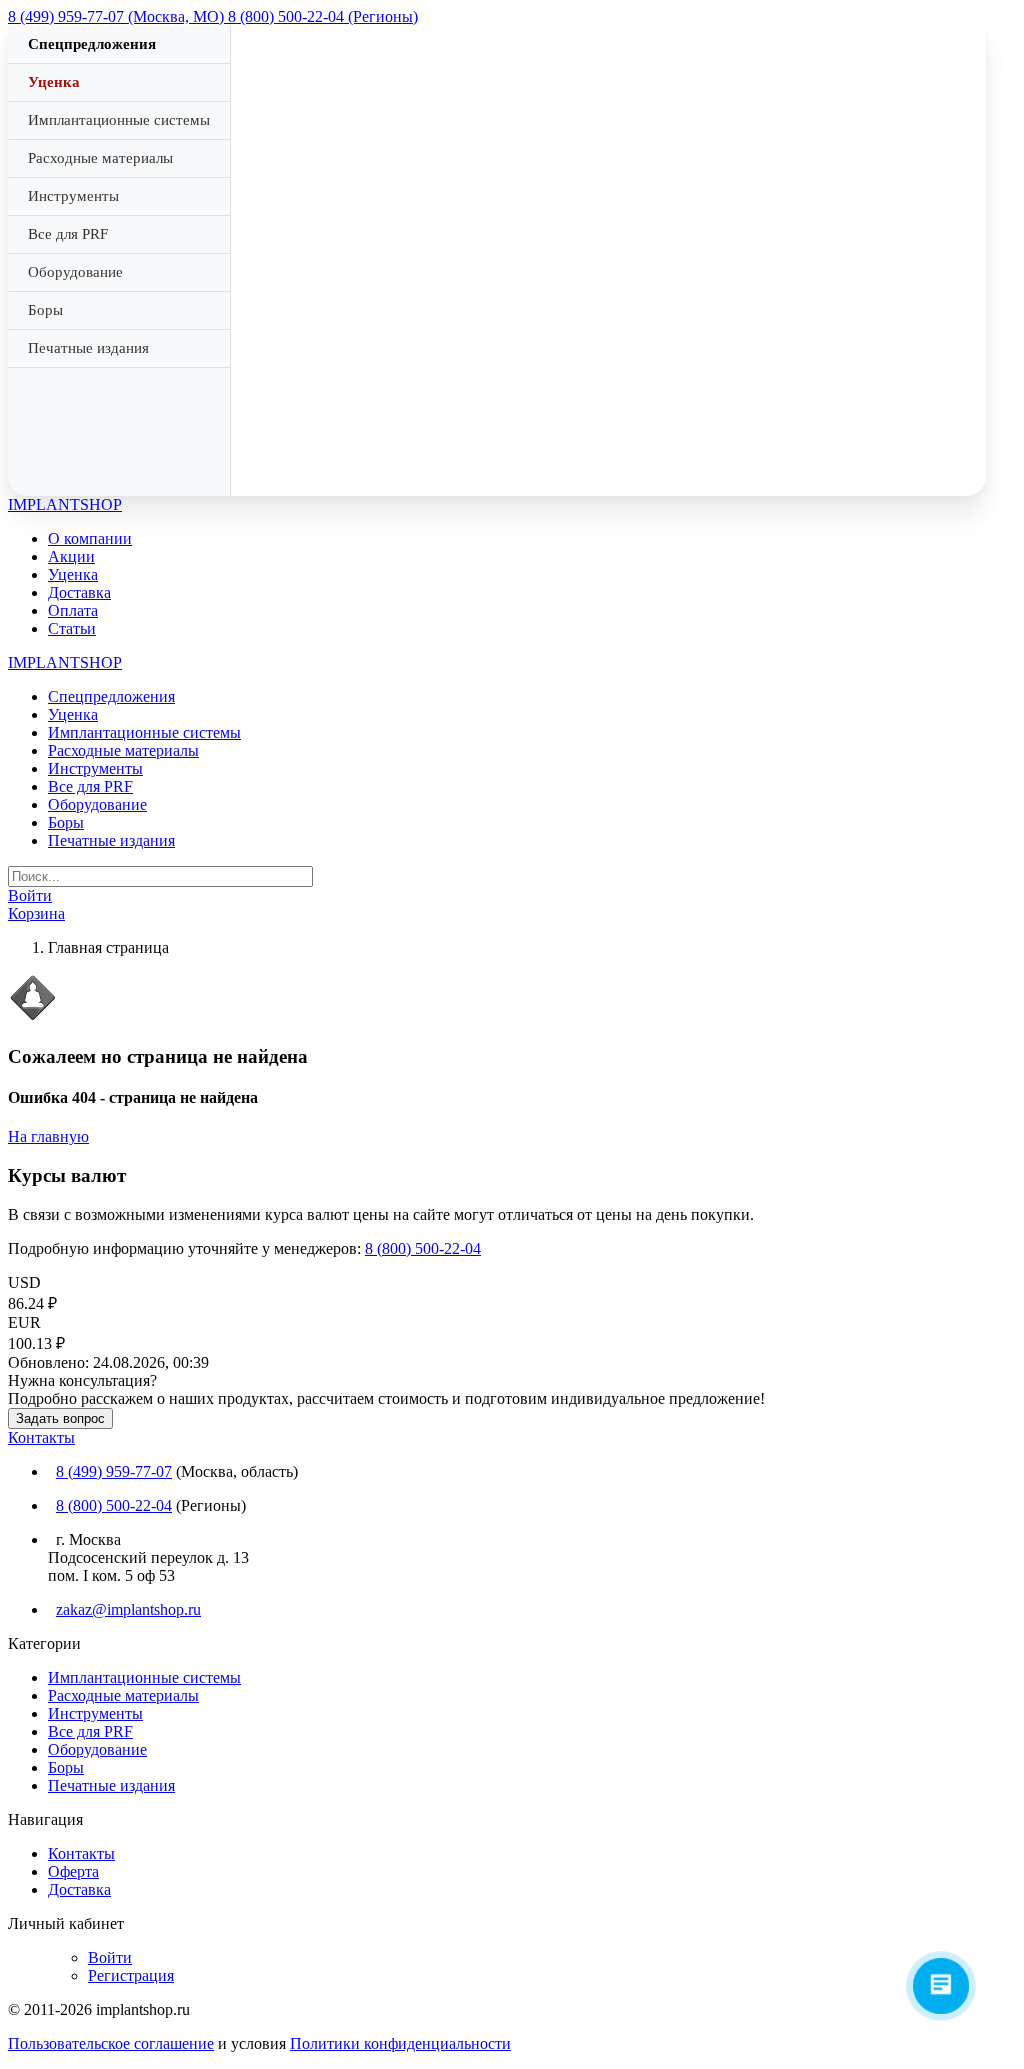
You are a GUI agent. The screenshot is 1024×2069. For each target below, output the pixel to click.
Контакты (41, 1437)
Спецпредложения (92, 44)
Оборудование (75, 272)
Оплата (73, 610)
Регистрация (131, 1975)
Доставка (79, 592)
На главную (48, 1136)
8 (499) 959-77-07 (114, 1471)
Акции (71, 556)
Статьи (72, 628)
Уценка (54, 82)
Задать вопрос (60, 1418)
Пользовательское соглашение (111, 2043)
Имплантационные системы (119, 120)
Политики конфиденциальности (400, 2043)
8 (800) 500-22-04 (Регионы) (323, 16)
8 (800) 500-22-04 (423, 1248)
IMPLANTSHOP (65, 504)
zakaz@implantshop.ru (128, 1609)
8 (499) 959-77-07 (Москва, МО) (118, 16)
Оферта (73, 1871)
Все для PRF (68, 234)
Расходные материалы (100, 158)
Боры (45, 310)
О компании (90, 538)
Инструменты (73, 196)
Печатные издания (88, 348)
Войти (110, 1957)
